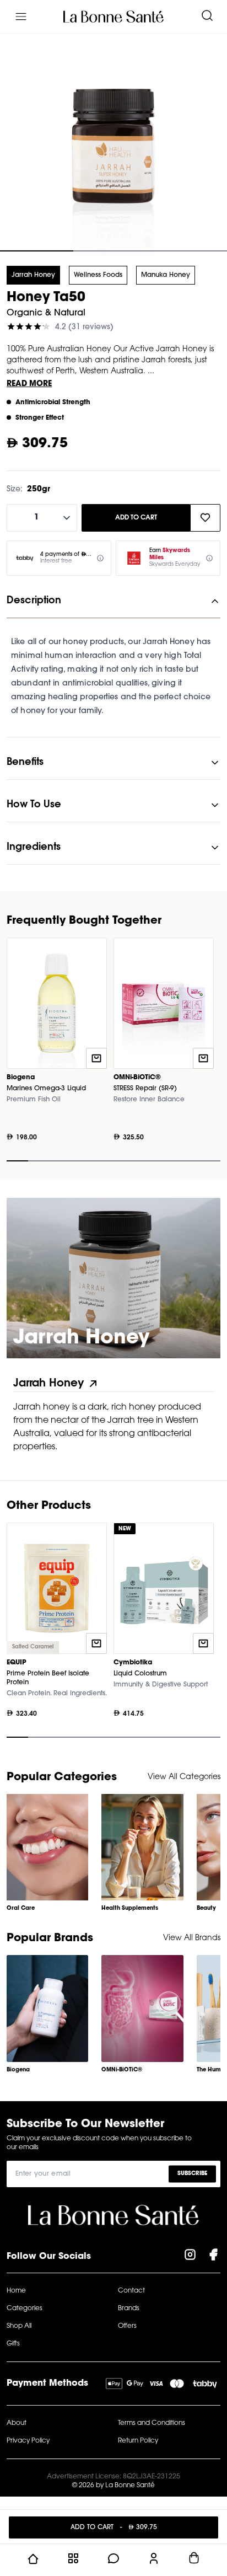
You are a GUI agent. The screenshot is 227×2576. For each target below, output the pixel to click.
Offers (127, 2326)
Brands (129, 2309)
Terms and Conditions (152, 2423)
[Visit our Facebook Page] (213, 2257)
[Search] (207, 17)
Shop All (19, 2326)
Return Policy (138, 2441)
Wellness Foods (98, 275)
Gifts (13, 2344)
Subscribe (192, 2173)
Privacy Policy (28, 2441)
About (17, 2423)
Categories (25, 2309)
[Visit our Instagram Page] (190, 2257)
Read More (29, 384)
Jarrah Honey (33, 275)
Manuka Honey (166, 275)
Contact (131, 2291)
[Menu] (21, 17)
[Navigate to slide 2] (113, 251)
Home (16, 2291)
